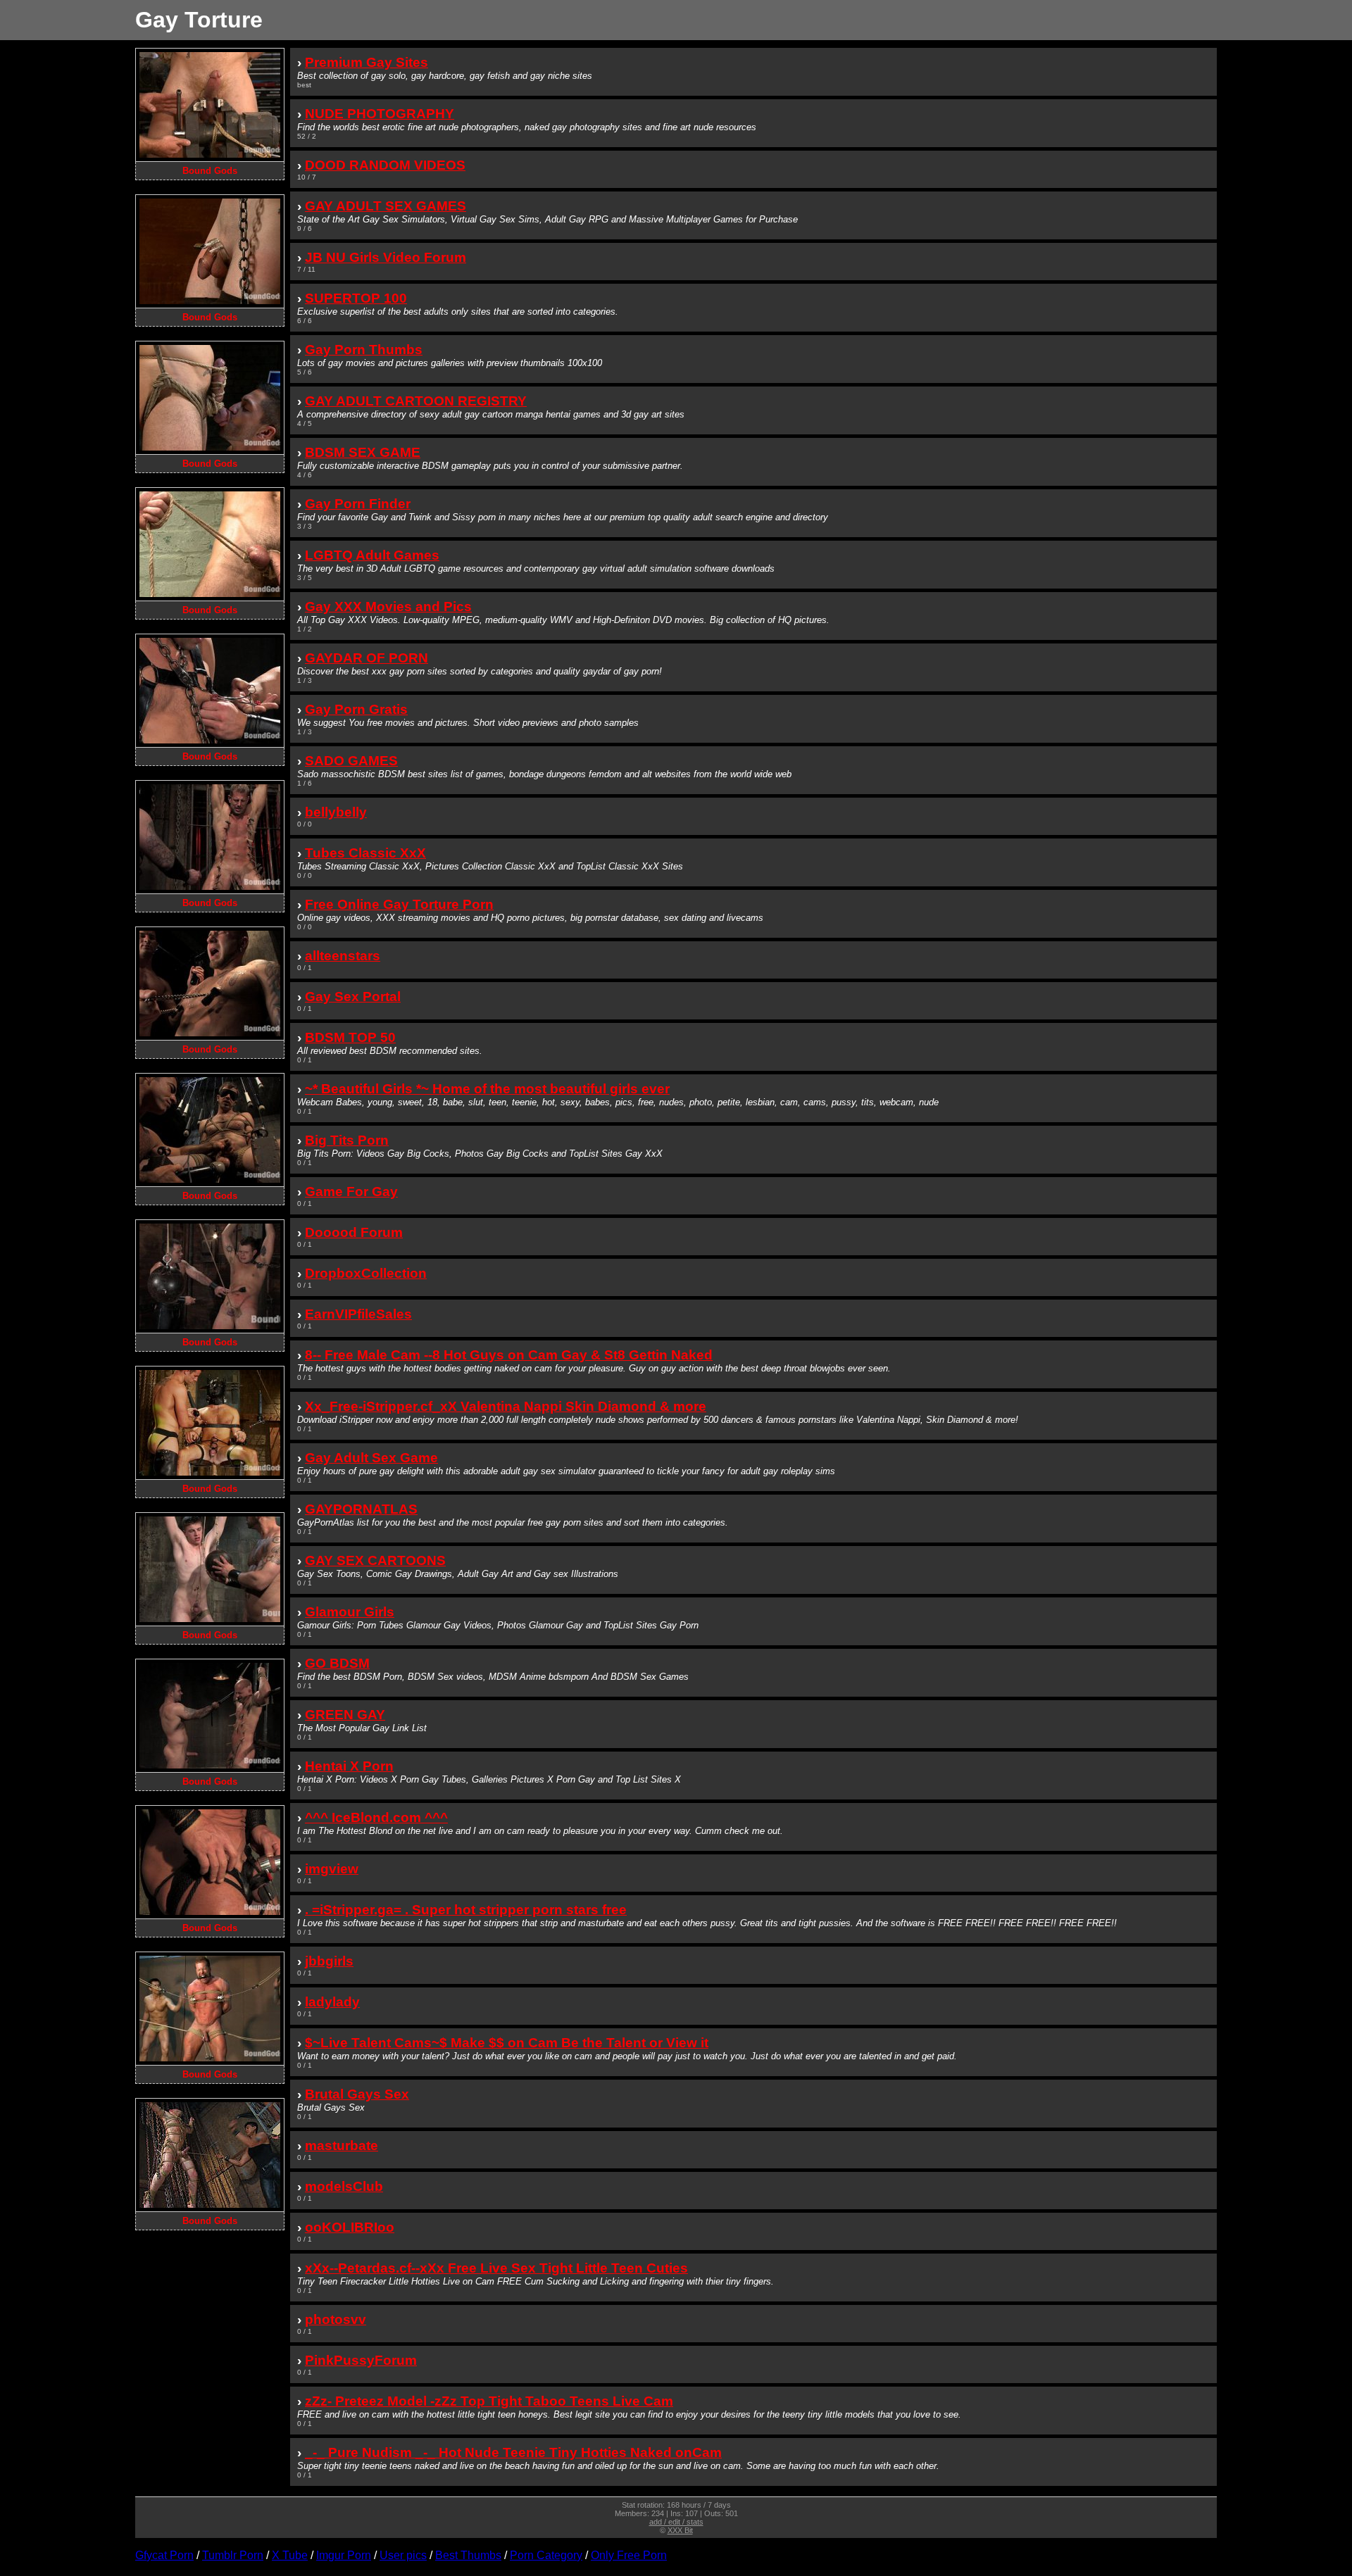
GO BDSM (337, 1663)
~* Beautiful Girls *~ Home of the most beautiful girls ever (487, 1089)
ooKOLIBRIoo (350, 2227)
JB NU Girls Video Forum (386, 257)
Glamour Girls (350, 1612)
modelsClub (344, 2186)
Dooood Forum (354, 1232)
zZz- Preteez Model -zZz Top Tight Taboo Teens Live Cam (489, 2401)
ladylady (332, 2002)
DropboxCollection (366, 1273)
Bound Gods (210, 171)
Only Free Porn (629, 2555)
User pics (403, 2555)
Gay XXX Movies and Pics (388, 607)
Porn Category (546, 2555)
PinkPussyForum (361, 2360)
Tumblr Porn (233, 2555)
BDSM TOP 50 (350, 1037)
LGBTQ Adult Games (372, 555)
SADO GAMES (351, 761)
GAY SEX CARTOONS (375, 1560)
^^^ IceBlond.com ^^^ (376, 1817)
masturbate (342, 2145)
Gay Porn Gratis (356, 709)
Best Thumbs (468, 2555)
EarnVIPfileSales (358, 1314)
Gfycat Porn (164, 2555)
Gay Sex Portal (353, 997)
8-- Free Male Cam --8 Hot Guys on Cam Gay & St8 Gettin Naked (509, 1355)
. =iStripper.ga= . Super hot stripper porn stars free (466, 1910)
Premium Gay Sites (367, 62)
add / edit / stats (676, 2522)
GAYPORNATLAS (361, 1509)
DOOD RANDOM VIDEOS (385, 165)
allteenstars (343, 956)
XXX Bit (680, 2530)
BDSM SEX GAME (363, 452)
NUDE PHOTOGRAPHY (380, 114)
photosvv (336, 2319)
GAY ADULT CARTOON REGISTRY (416, 401)
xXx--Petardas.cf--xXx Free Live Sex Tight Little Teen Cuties (496, 2268)
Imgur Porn (344, 2555)
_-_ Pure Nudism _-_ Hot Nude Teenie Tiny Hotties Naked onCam (513, 2452)
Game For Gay (351, 1192)
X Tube (290, 2555)
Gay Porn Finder (358, 504)
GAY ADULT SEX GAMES (386, 206)
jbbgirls (329, 1961)
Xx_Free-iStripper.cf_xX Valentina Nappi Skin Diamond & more (506, 1406)
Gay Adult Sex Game (371, 1458)
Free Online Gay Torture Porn (399, 904)
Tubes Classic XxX (365, 853)
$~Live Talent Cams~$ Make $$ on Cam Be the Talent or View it (507, 2043)
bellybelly (336, 812)
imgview (332, 1869)
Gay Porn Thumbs (364, 350)
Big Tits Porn (347, 1140)
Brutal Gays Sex (357, 2094)
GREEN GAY (345, 1715)
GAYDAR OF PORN (367, 658)
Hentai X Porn (349, 1766)
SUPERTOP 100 (356, 298)
